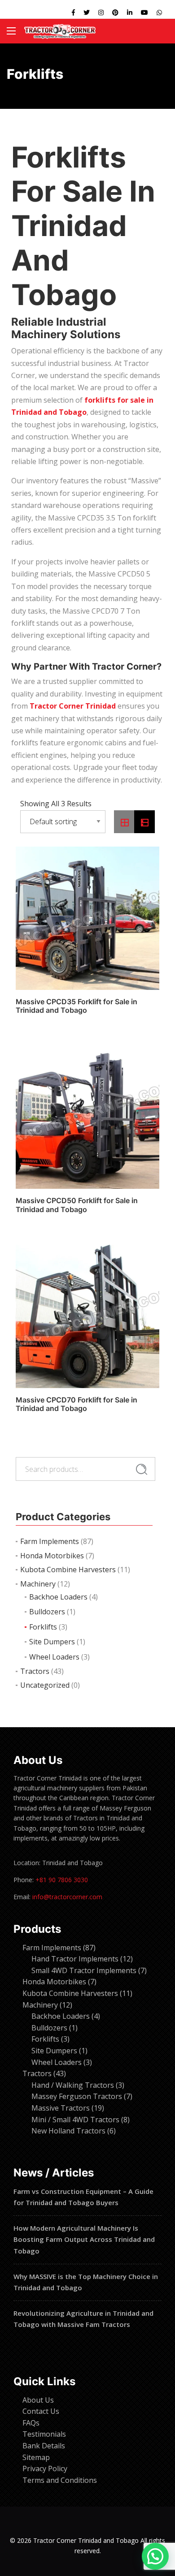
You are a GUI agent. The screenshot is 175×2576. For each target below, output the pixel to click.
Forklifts (43, 1627)
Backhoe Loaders (58, 1597)
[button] (155, 2556)
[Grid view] (124, 822)
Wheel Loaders (54, 1657)
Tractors (35, 1671)
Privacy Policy (45, 2468)
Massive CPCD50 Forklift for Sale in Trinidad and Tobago (77, 1205)
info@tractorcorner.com (67, 1897)
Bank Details (44, 2446)
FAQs (31, 2423)
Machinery (38, 1584)
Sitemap (36, 2457)
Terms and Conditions (60, 2480)
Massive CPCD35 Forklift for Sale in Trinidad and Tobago (77, 1006)
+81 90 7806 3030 (62, 1880)
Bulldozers (47, 1612)
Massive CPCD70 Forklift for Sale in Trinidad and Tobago (77, 1404)
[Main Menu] (11, 31)
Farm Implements (50, 1541)
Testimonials (44, 2434)
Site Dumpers (52, 1642)
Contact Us (41, 2411)
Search (142, 1470)
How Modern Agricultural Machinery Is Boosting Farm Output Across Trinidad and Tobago (84, 2239)
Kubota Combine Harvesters (68, 1570)
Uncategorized (45, 1685)
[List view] (144, 822)
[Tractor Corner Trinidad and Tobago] (60, 31)
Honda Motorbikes (52, 1556)
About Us (38, 2400)
